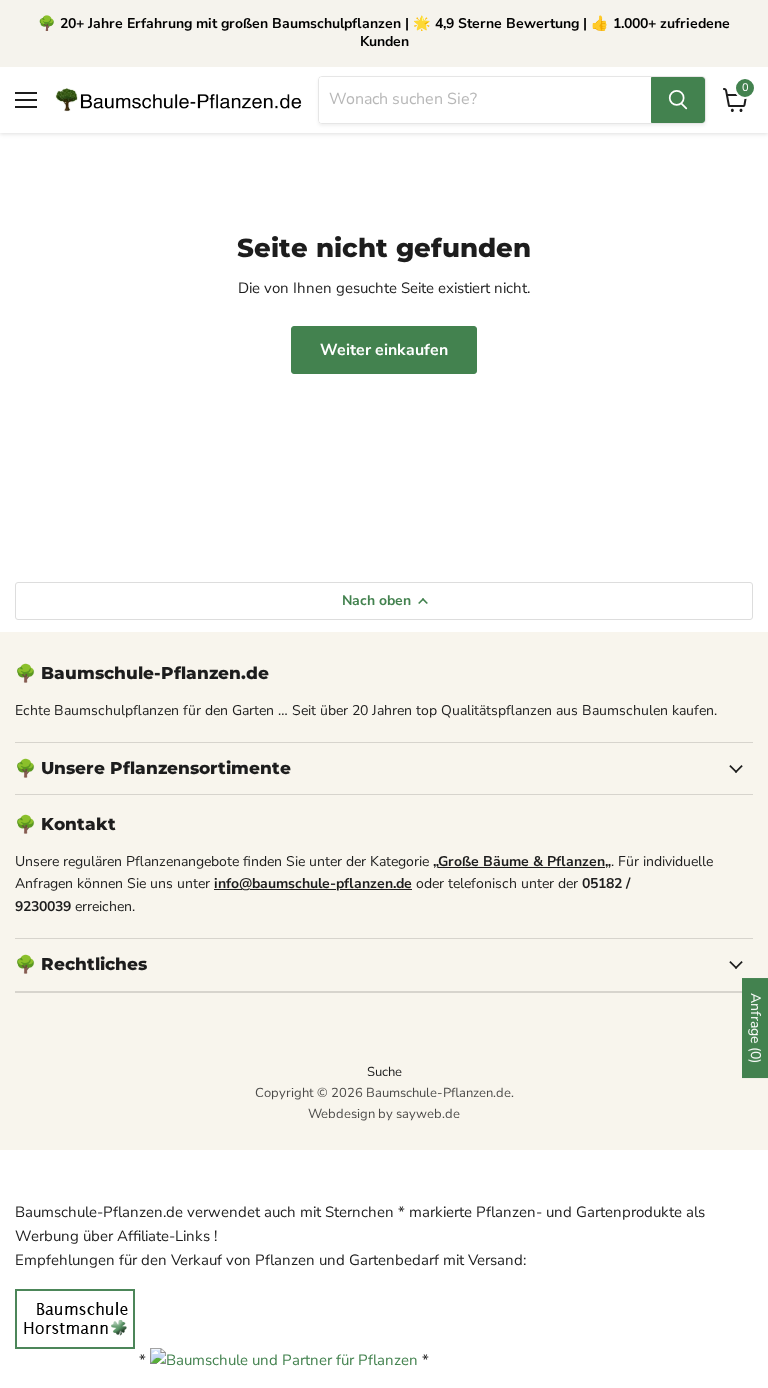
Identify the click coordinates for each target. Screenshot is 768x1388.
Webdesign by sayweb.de (384, 1114)
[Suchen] (678, 100)
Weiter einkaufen (384, 350)
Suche (384, 1072)
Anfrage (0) (755, 1028)
